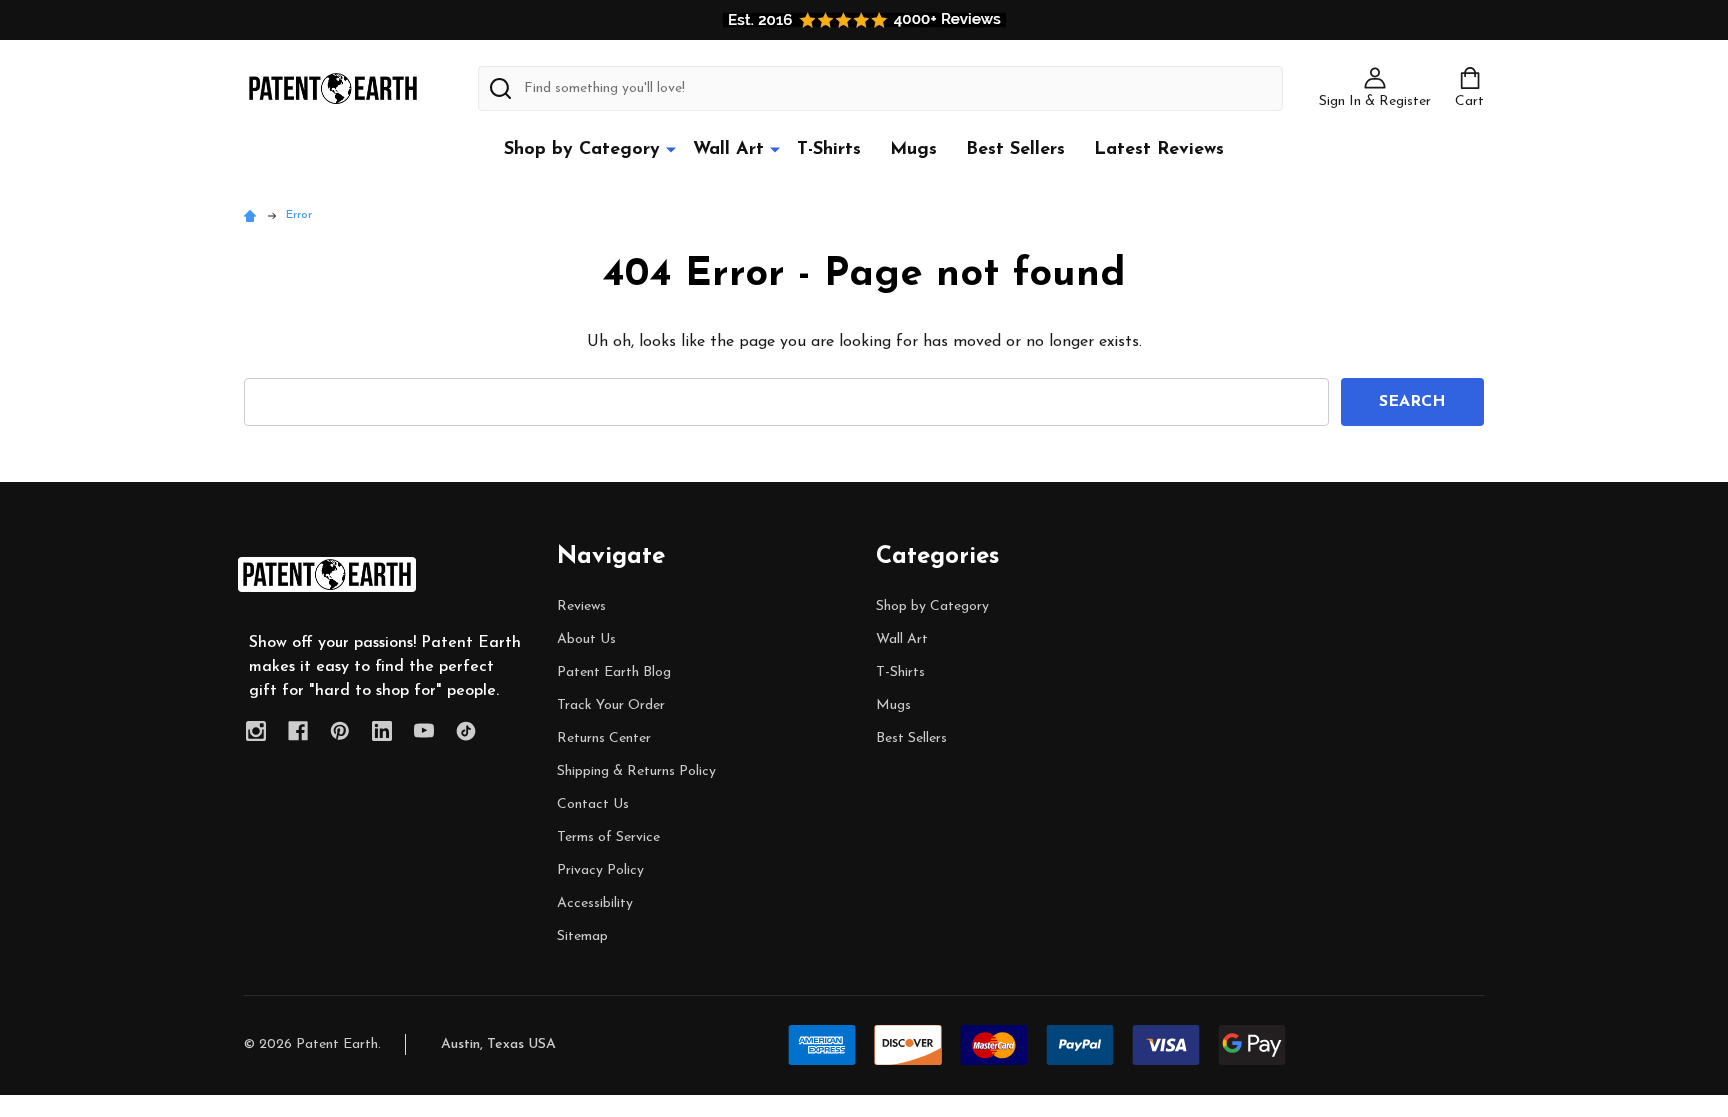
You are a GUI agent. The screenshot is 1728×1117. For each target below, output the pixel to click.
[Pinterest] (340, 731)
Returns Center (604, 738)
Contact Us (593, 804)
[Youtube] (424, 731)
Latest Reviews (1159, 150)
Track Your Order (611, 705)
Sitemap (582, 936)
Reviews (581, 606)
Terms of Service (608, 837)
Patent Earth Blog (614, 672)
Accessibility (595, 903)
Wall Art (728, 150)
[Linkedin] (382, 731)
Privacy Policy (600, 870)
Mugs (913, 150)
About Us (586, 639)
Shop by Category (582, 150)
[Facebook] (298, 731)
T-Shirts (829, 150)
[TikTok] (466, 731)
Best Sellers (1015, 150)
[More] (671, 149)
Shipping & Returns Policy (636, 771)
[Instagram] (256, 731)
